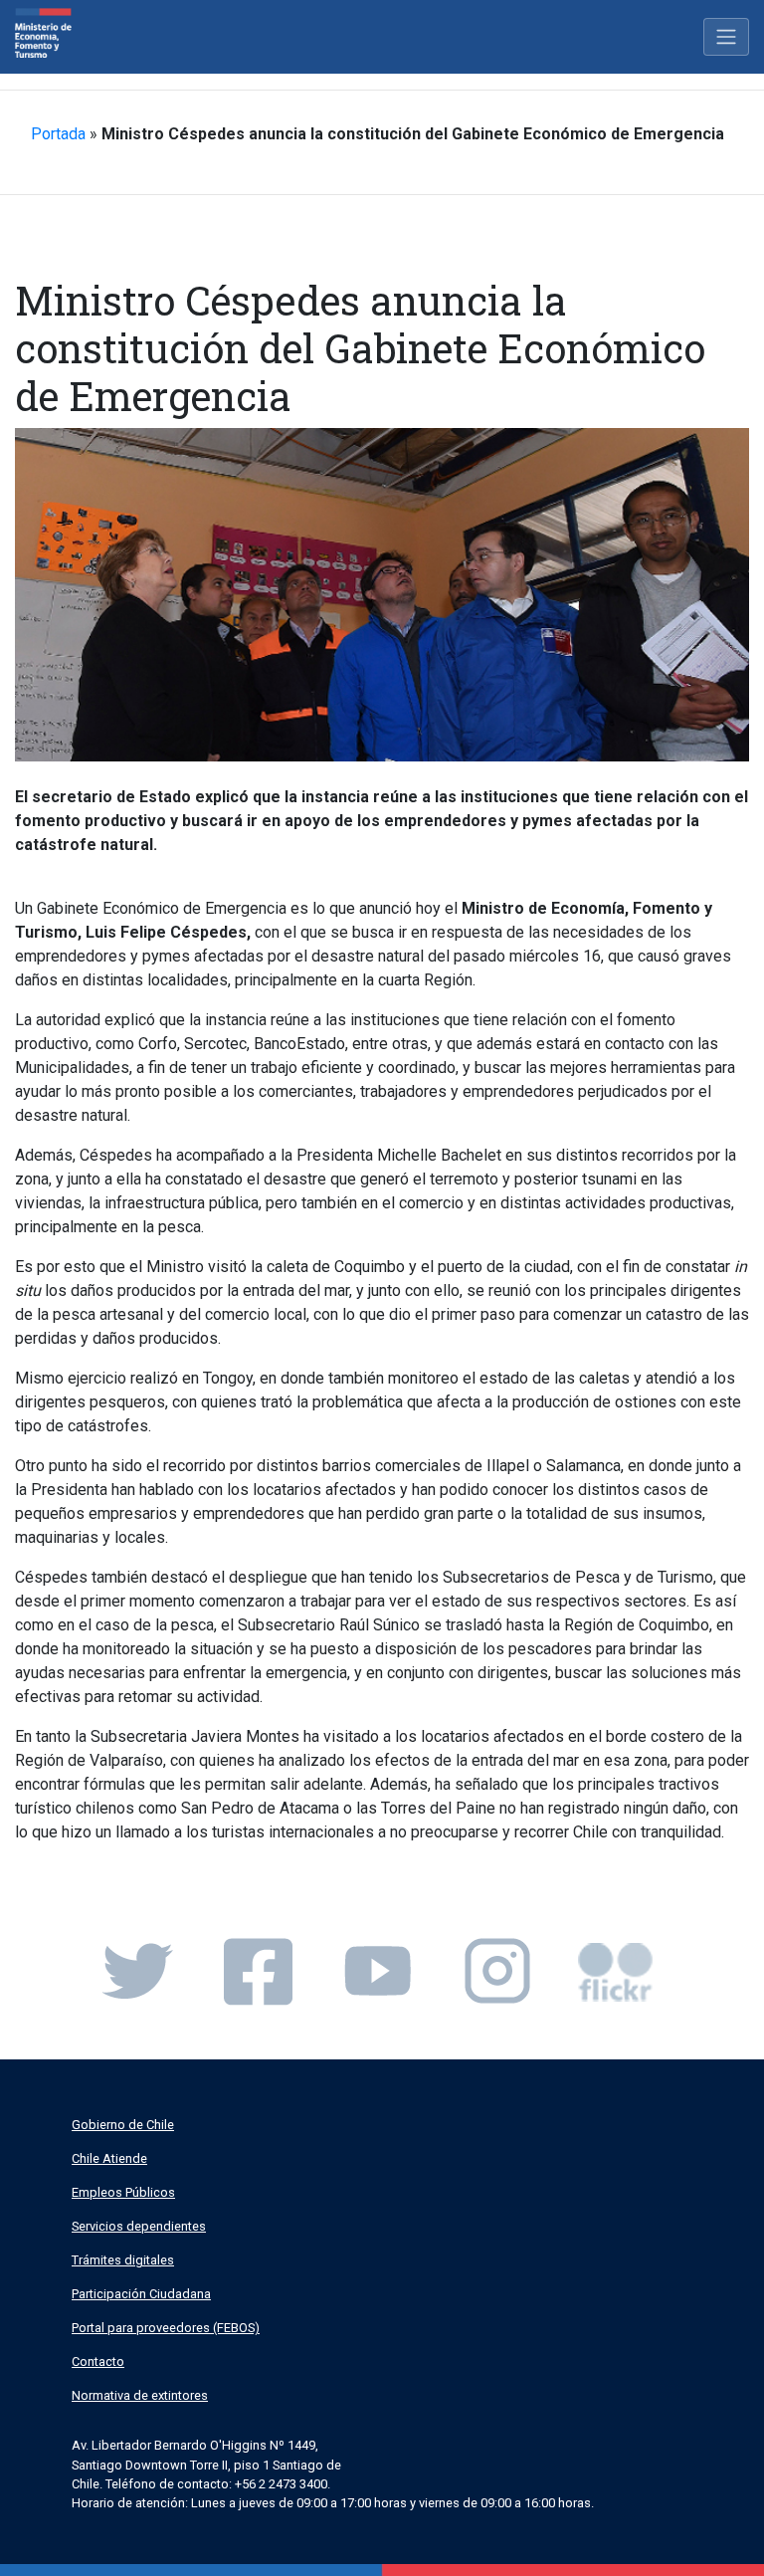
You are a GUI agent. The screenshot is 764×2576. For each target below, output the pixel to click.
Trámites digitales (123, 2260)
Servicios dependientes (139, 2226)
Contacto (98, 2361)
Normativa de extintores (140, 2395)
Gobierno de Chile (123, 2125)
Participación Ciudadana (141, 2294)
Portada (58, 134)
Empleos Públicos (123, 2192)
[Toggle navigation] (726, 37)
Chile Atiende (109, 2158)
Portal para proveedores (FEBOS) (166, 2328)
